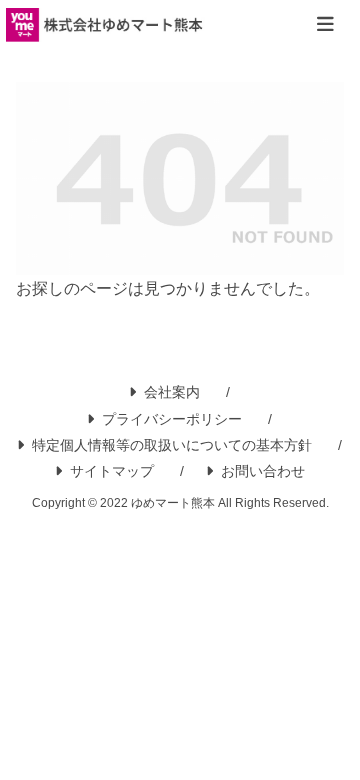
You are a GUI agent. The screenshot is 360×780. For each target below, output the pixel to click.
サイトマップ (112, 471)
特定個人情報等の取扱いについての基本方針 (172, 445)
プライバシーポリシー (172, 419)
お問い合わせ (263, 471)
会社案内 (172, 392)
